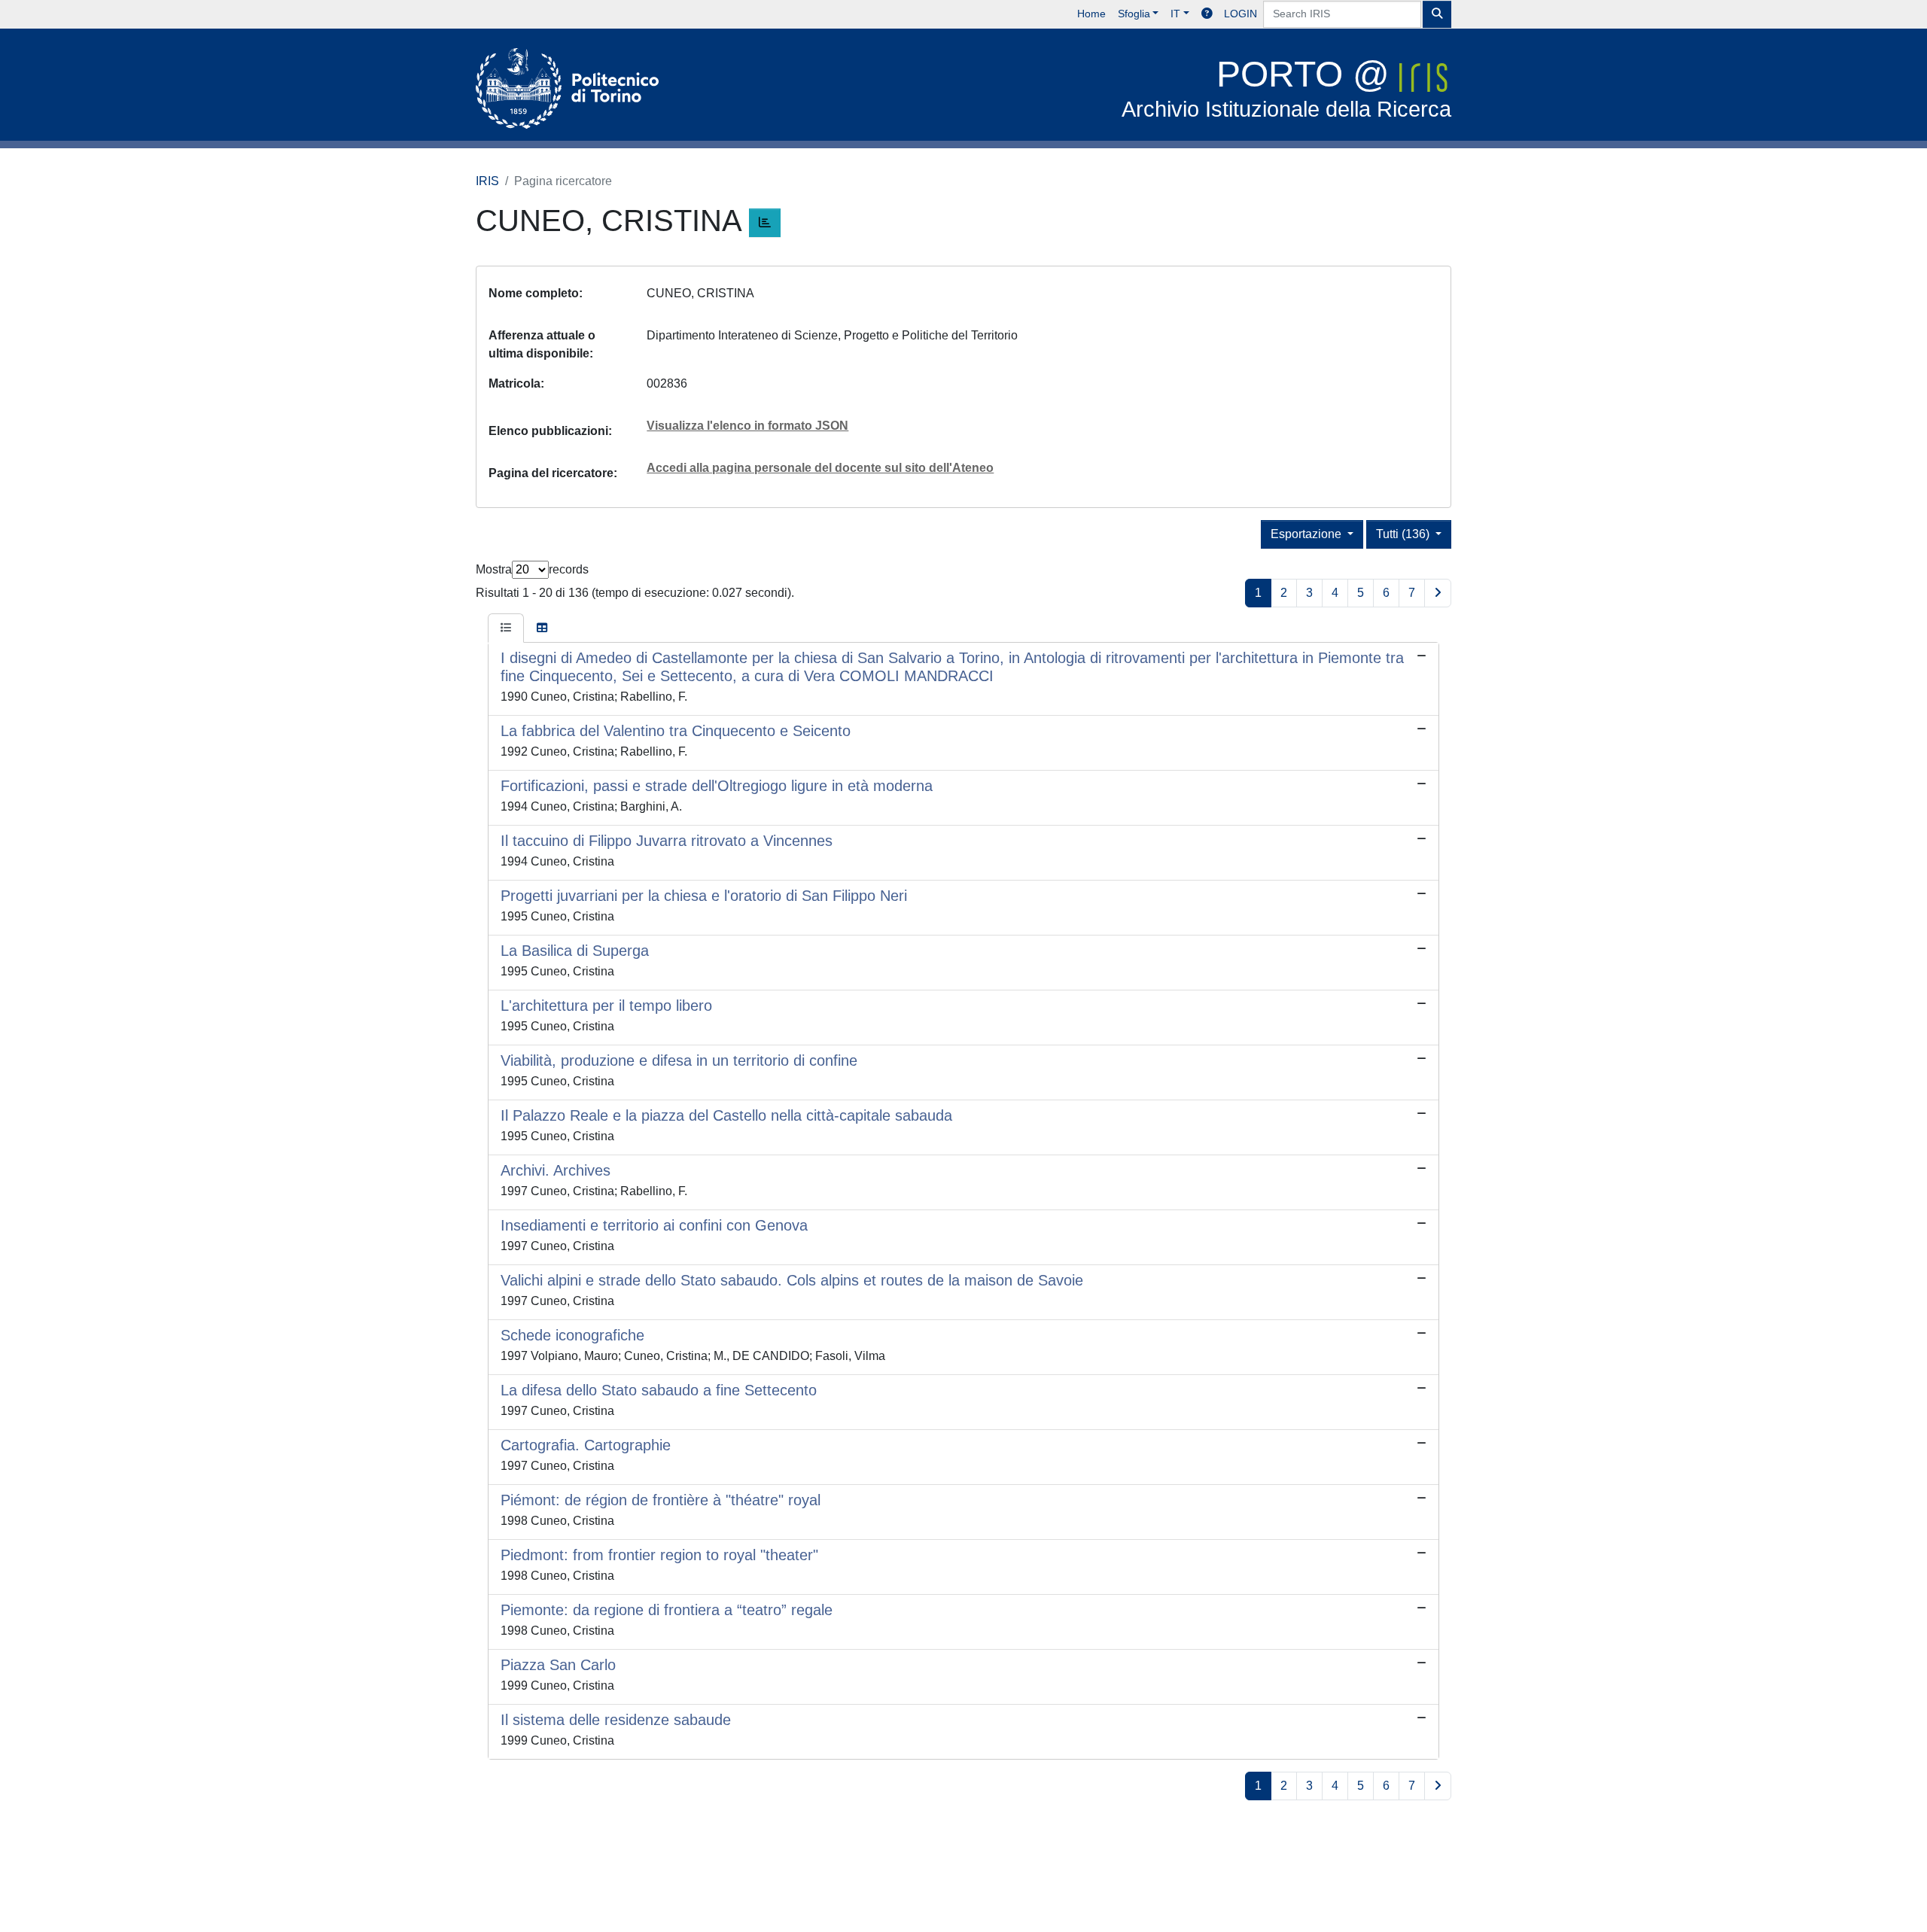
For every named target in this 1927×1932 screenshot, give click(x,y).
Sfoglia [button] (1134, 14)
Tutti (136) (1404, 534)
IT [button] (1175, 14)
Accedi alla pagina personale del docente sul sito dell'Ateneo (820, 468)
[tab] (506, 628)
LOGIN (1241, 14)
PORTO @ (1286, 88)
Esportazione (1307, 534)
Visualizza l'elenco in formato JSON (747, 426)
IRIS (487, 181)
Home (1091, 14)
